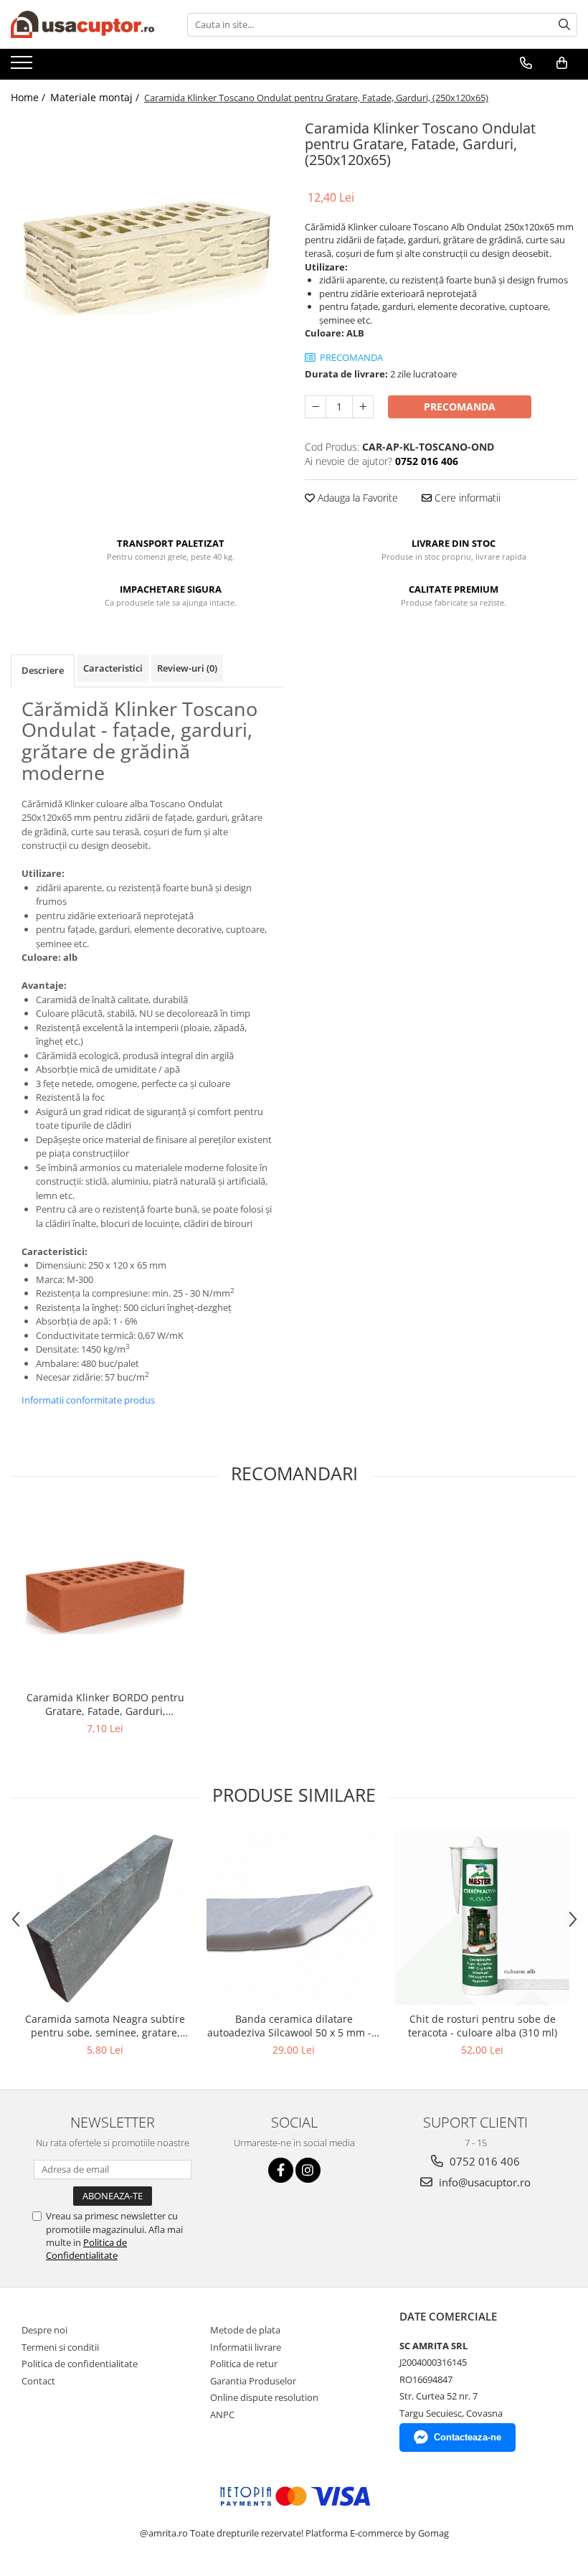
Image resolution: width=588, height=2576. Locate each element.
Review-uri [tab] (187, 668)
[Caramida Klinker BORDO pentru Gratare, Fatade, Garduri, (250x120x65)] (105, 1596)
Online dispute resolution (264, 2397)
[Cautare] (564, 25)
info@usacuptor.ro (483, 2182)
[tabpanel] (147, 256)
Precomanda (460, 406)
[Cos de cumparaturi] (562, 63)
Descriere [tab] (43, 670)
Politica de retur (244, 2364)
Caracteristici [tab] (113, 668)
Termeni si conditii (60, 2347)
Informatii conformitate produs (88, 1400)
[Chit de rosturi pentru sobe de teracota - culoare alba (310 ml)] (482, 1918)
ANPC (222, 2415)
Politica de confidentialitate (80, 2364)
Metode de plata (245, 2330)
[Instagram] (308, 2170)
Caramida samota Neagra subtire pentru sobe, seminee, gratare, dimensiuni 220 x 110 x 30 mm (105, 2026)
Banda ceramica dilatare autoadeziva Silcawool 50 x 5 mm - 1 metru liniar (294, 2026)
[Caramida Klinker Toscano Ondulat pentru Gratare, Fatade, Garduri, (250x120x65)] (147, 256)
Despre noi (44, 2330)
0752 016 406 (483, 2161)
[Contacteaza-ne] (526, 63)
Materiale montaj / (96, 97)
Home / (29, 97)
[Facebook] (281, 2170)
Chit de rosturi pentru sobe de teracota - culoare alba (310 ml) (483, 2026)
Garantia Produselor (253, 2381)
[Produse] (23, 67)
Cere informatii (466, 498)
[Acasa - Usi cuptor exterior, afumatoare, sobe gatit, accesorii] (82, 24)
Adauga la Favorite (356, 498)
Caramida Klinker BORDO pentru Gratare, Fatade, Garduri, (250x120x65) (105, 1704)
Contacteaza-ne (468, 2437)
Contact (38, 2381)
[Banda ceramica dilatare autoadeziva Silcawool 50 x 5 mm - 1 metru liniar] (294, 1918)
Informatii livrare (246, 2347)
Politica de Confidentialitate (86, 2249)
